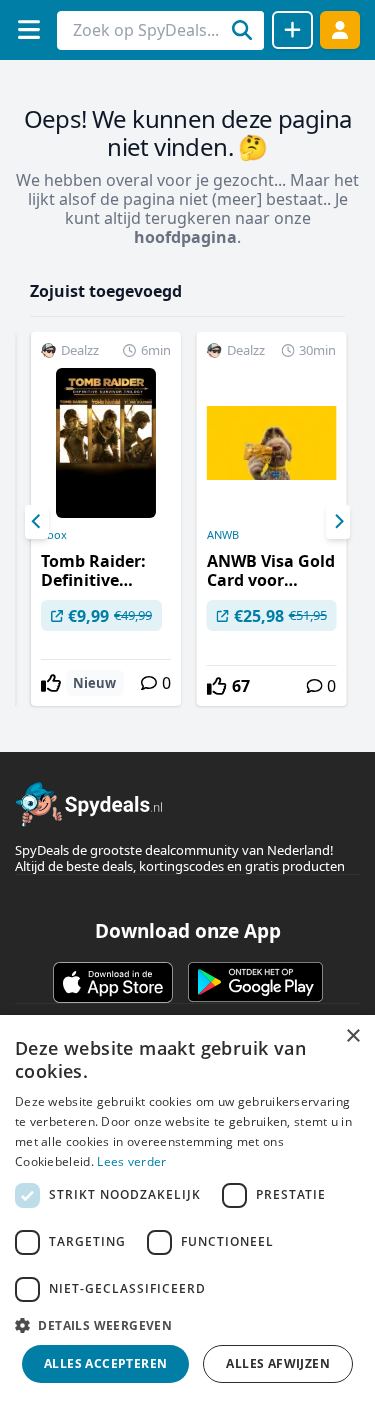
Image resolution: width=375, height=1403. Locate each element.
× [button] (352, 1036)
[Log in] (340, 29)
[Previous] (37, 522)
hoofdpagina (185, 237)
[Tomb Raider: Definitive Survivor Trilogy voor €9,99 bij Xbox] (106, 519)
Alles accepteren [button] (105, 1363)
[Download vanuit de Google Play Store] (255, 982)
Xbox (54, 535)
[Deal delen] (292, 30)
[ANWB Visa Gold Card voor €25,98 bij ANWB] (272, 519)
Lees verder (131, 1161)
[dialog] (187, 1209)
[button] (187, 1325)
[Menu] (28, 29)
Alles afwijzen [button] (278, 1363)
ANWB (223, 535)
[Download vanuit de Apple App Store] (113, 982)
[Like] (51, 683)
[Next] (338, 522)
